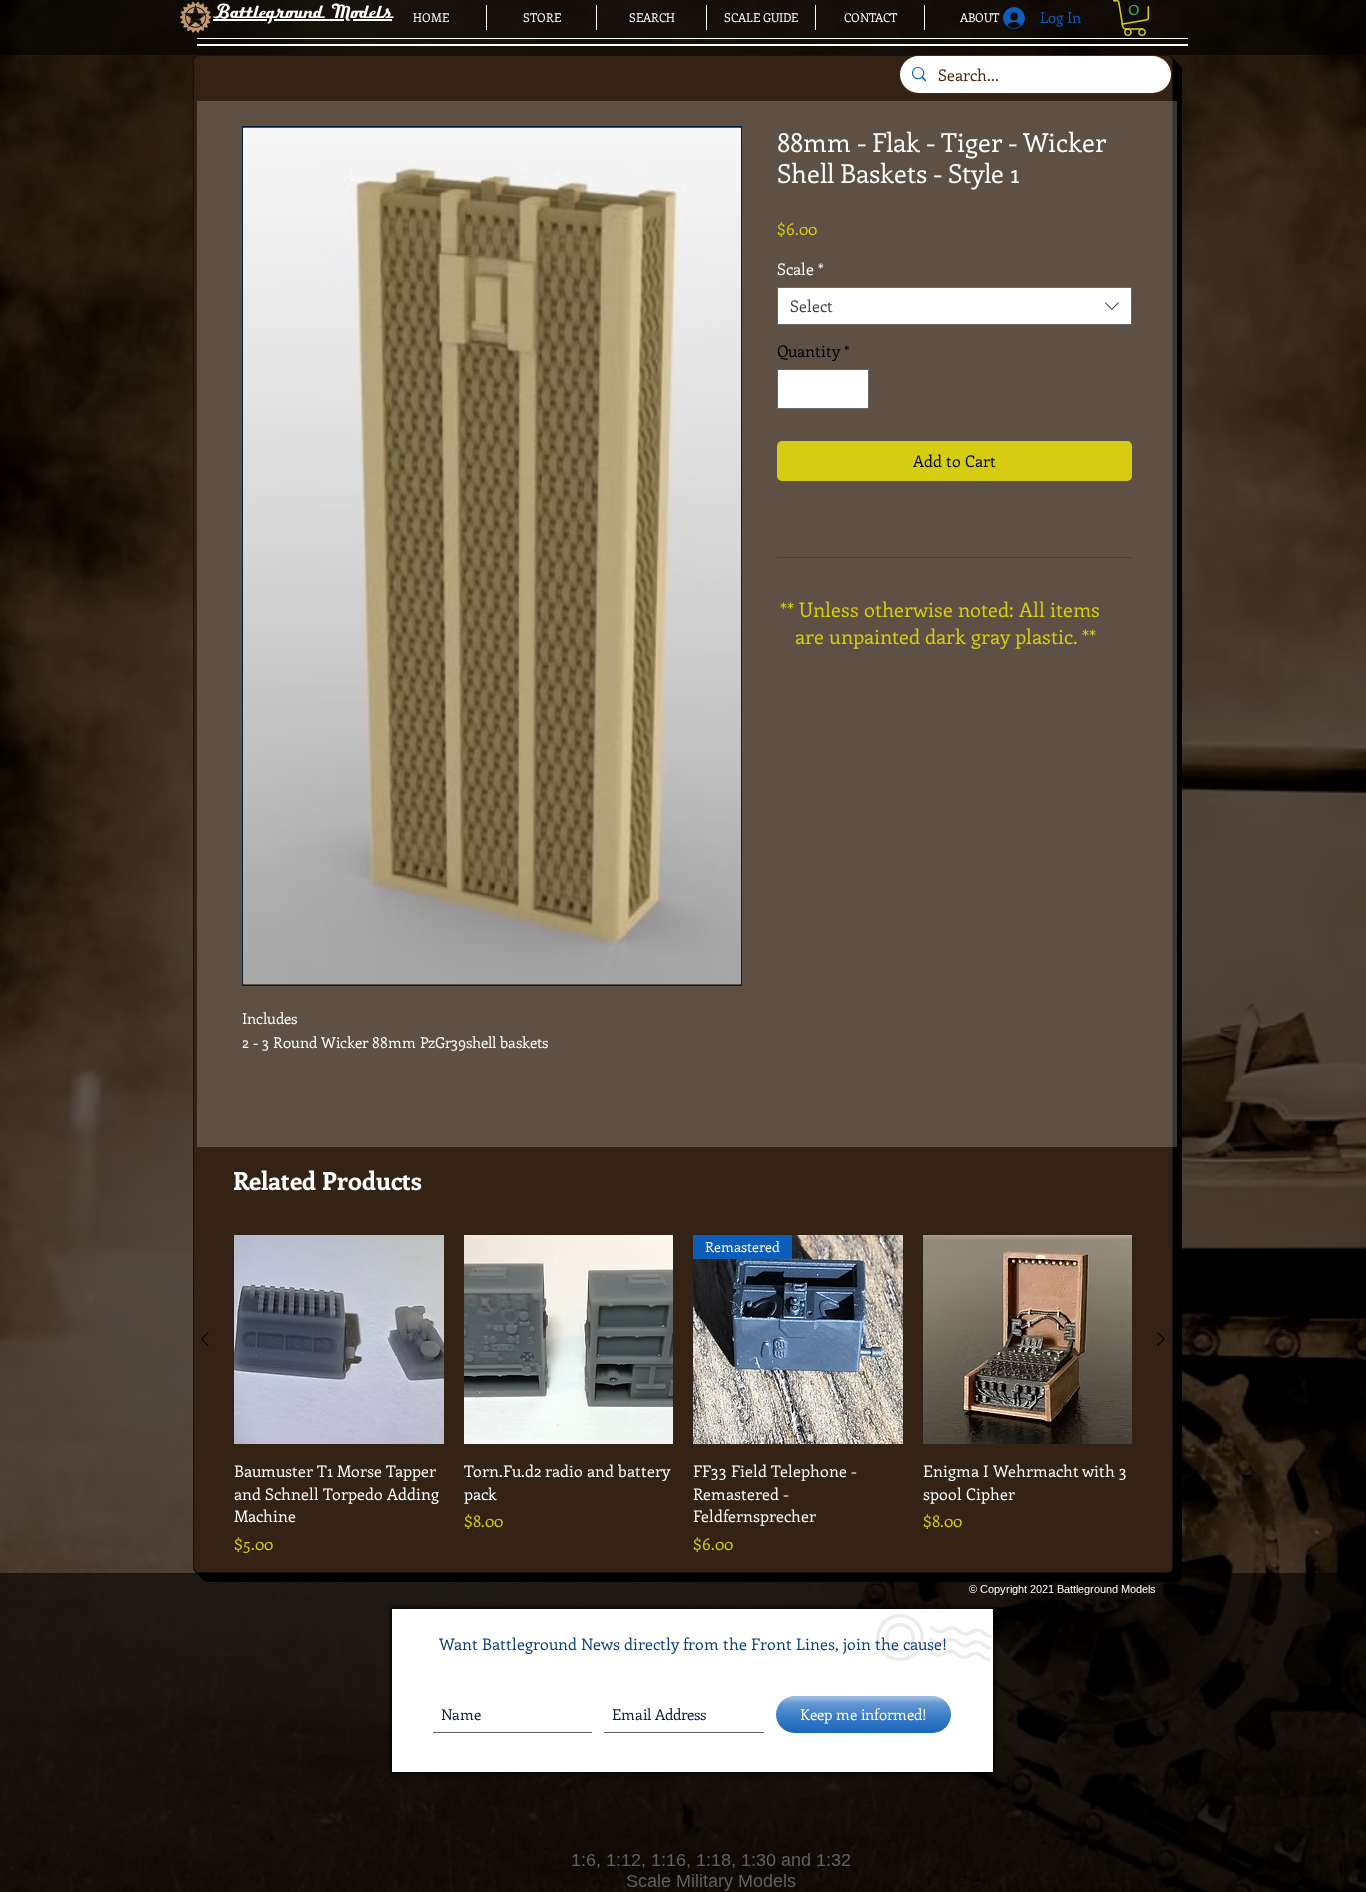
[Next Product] (1161, 1339)
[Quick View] (339, 1340)
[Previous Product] (205, 1339)
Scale (800, 269)
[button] (1134, 18)
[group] (683, 1395)
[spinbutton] (823, 389)
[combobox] (954, 306)
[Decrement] (794, 389)
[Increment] (852, 389)
